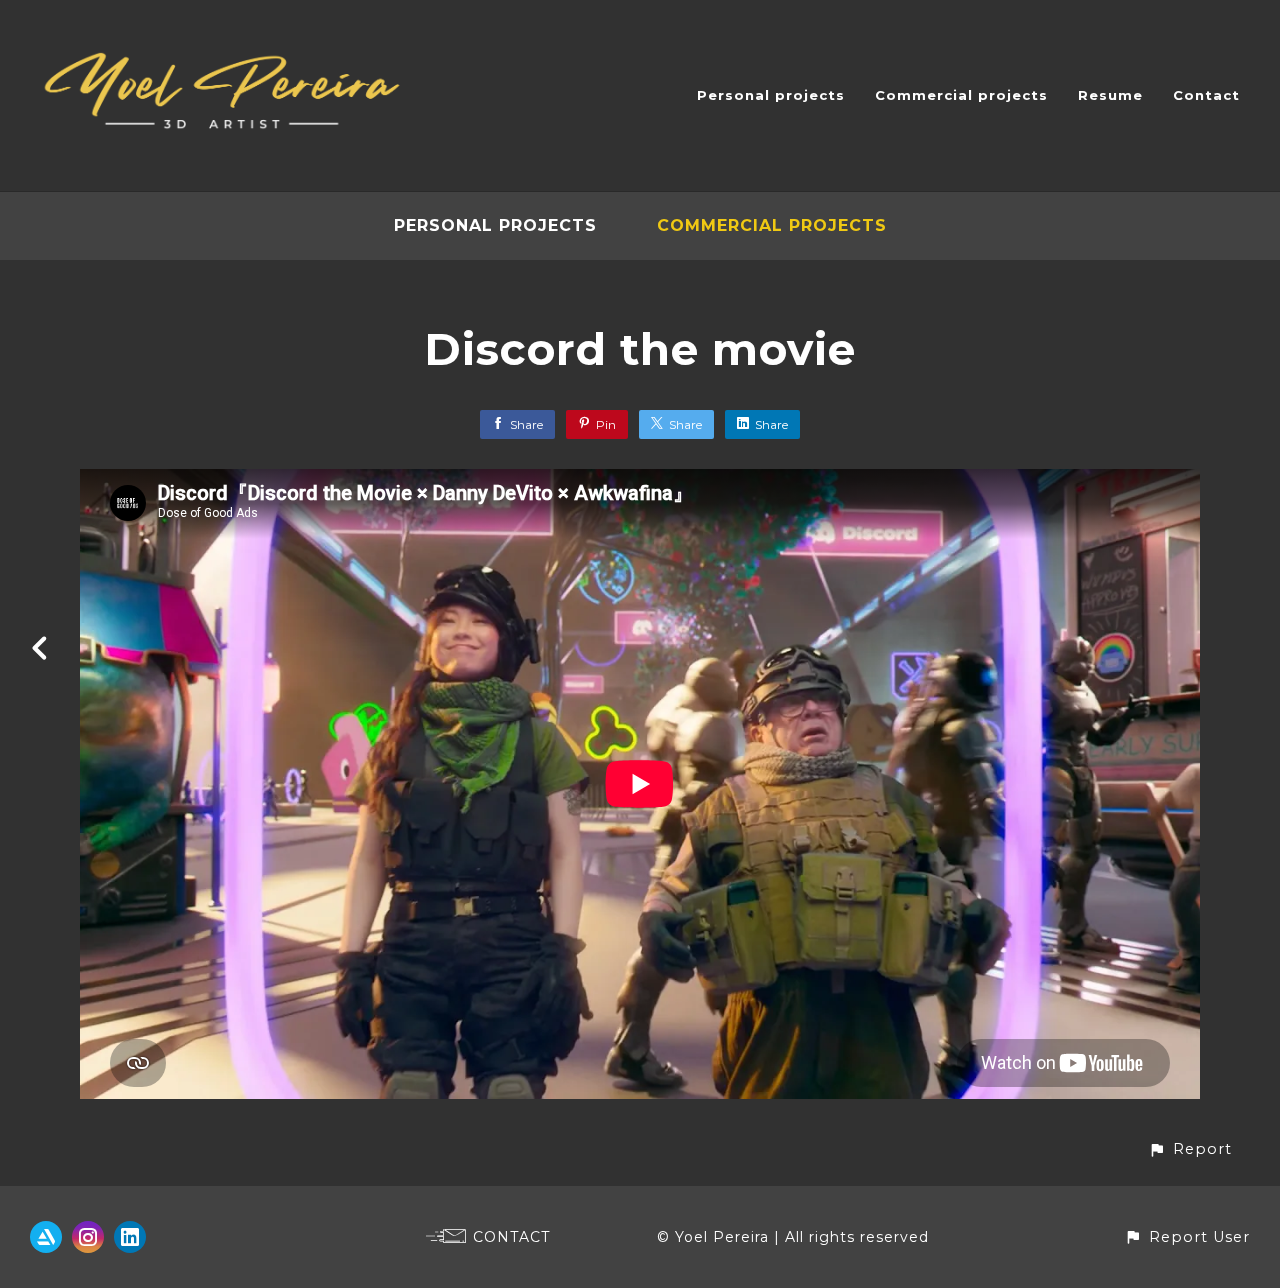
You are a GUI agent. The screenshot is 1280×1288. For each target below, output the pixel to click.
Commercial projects (961, 95)
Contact (1206, 95)
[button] (1190, 1149)
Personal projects (771, 95)
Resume (1110, 95)
